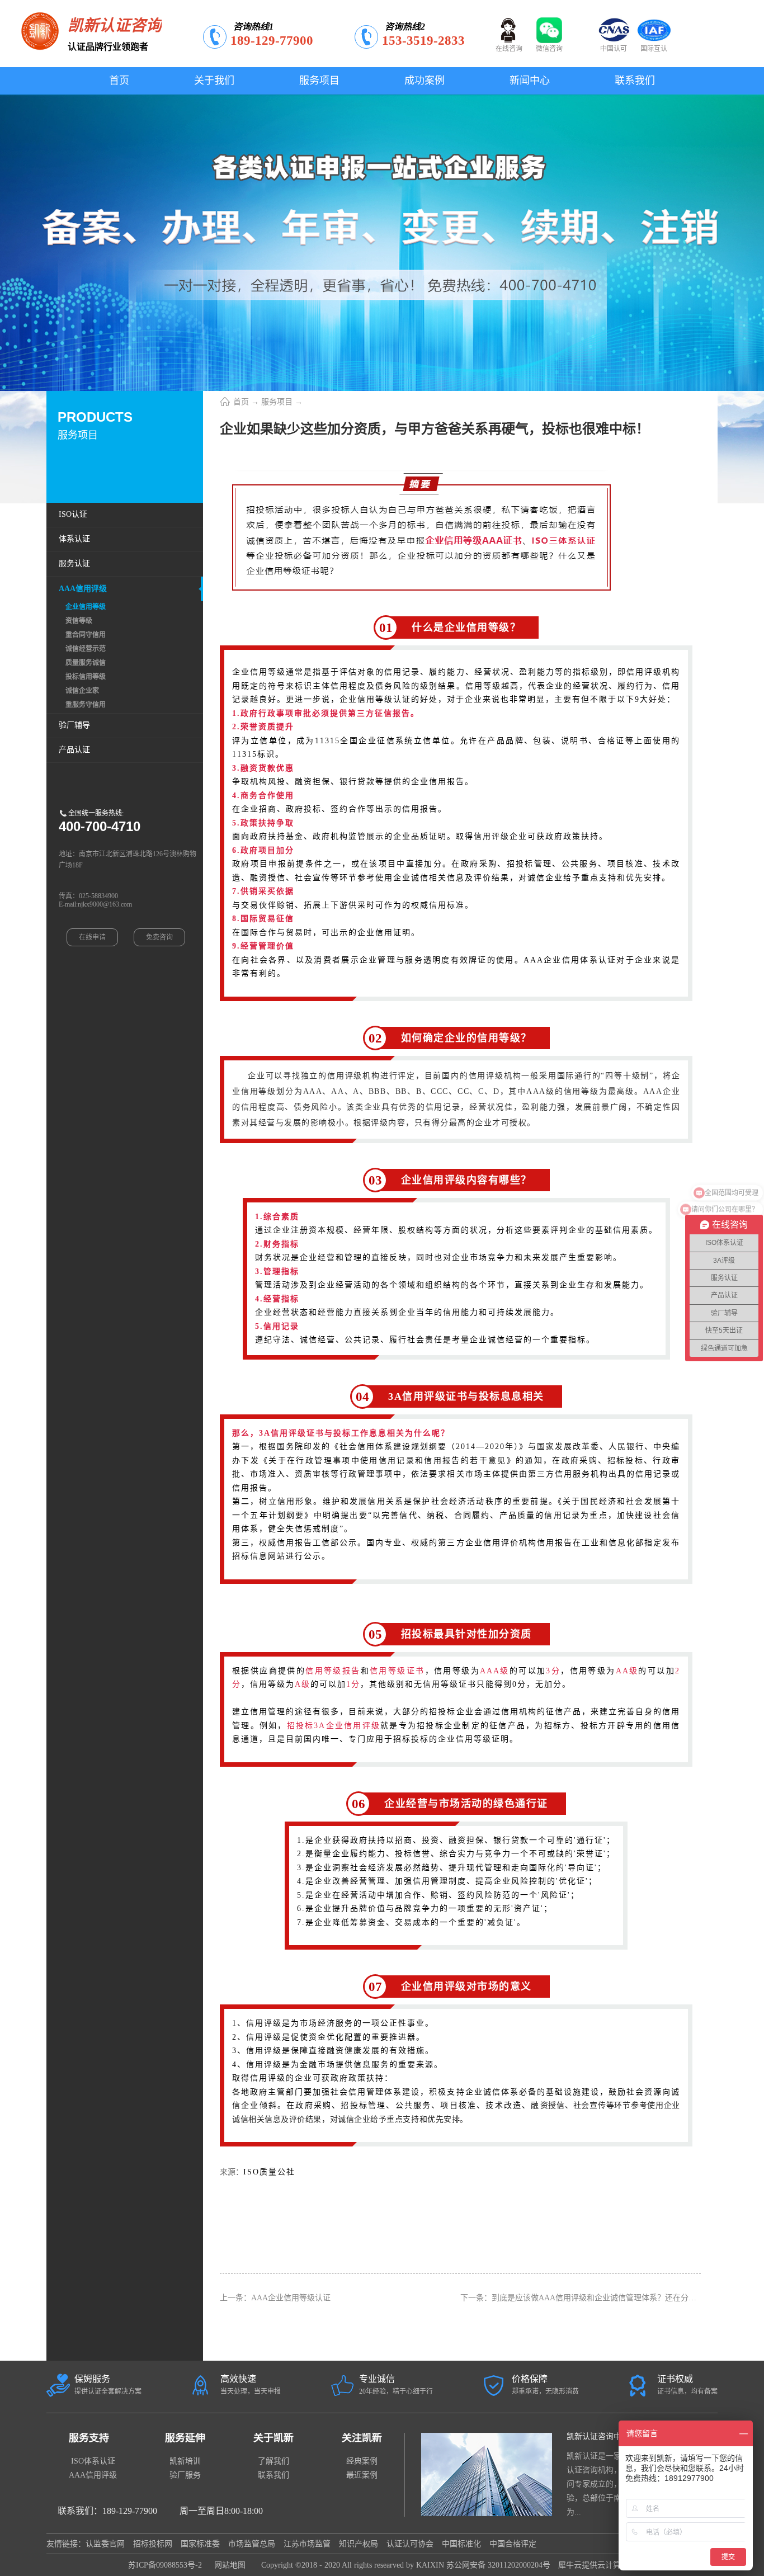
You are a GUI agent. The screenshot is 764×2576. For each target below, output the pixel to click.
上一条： (275, 2298)
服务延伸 (185, 2438)
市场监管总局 (252, 2544)
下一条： (606, 2298)
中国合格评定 (513, 2544)
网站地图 (228, 2565)
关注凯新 (362, 2438)
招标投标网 (153, 2544)
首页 (119, 81)
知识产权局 (359, 2544)
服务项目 (277, 402)
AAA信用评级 (93, 2475)
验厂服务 (185, 2475)
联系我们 (273, 2475)
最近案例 (362, 2475)
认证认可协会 (410, 2544)
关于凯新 (273, 2438)
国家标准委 (200, 2544)
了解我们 (273, 2461)
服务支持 (89, 2438)
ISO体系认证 (93, 2461)
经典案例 (362, 2461)
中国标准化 (461, 2544)
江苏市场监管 (307, 2544)
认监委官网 (105, 2544)
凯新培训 (185, 2461)
